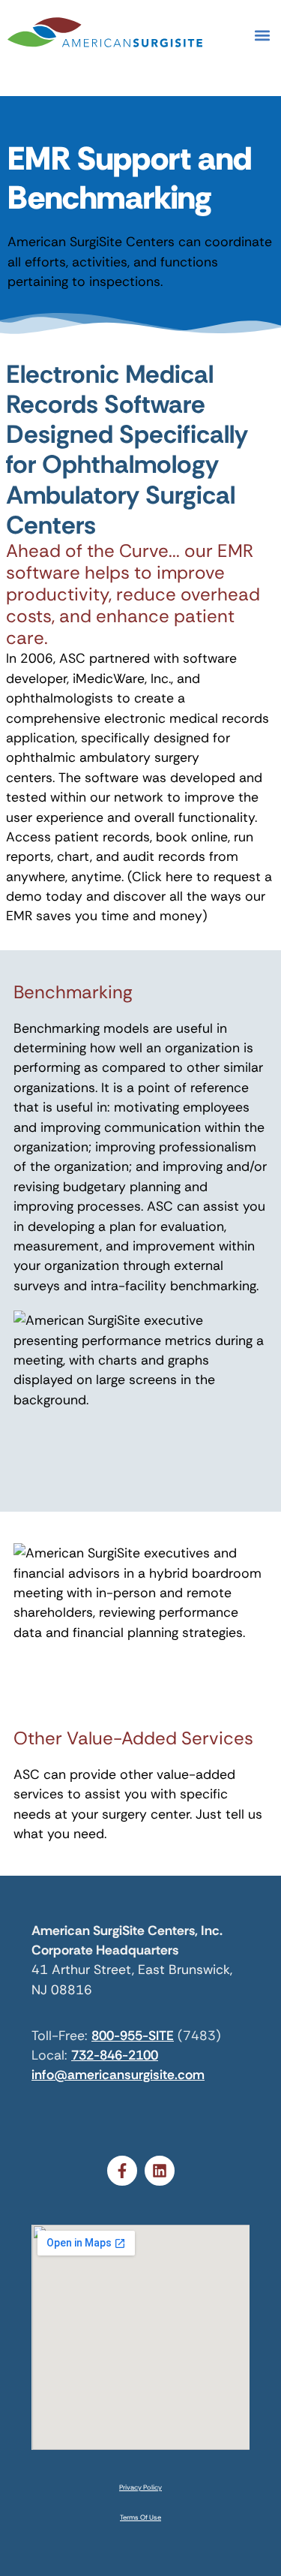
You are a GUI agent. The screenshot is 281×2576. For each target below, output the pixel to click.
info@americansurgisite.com (118, 2075)
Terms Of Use (140, 2517)
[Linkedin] (160, 2171)
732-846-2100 (115, 2055)
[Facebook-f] (122, 2171)
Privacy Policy (140, 2487)
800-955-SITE (133, 2036)
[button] (262, 35)
